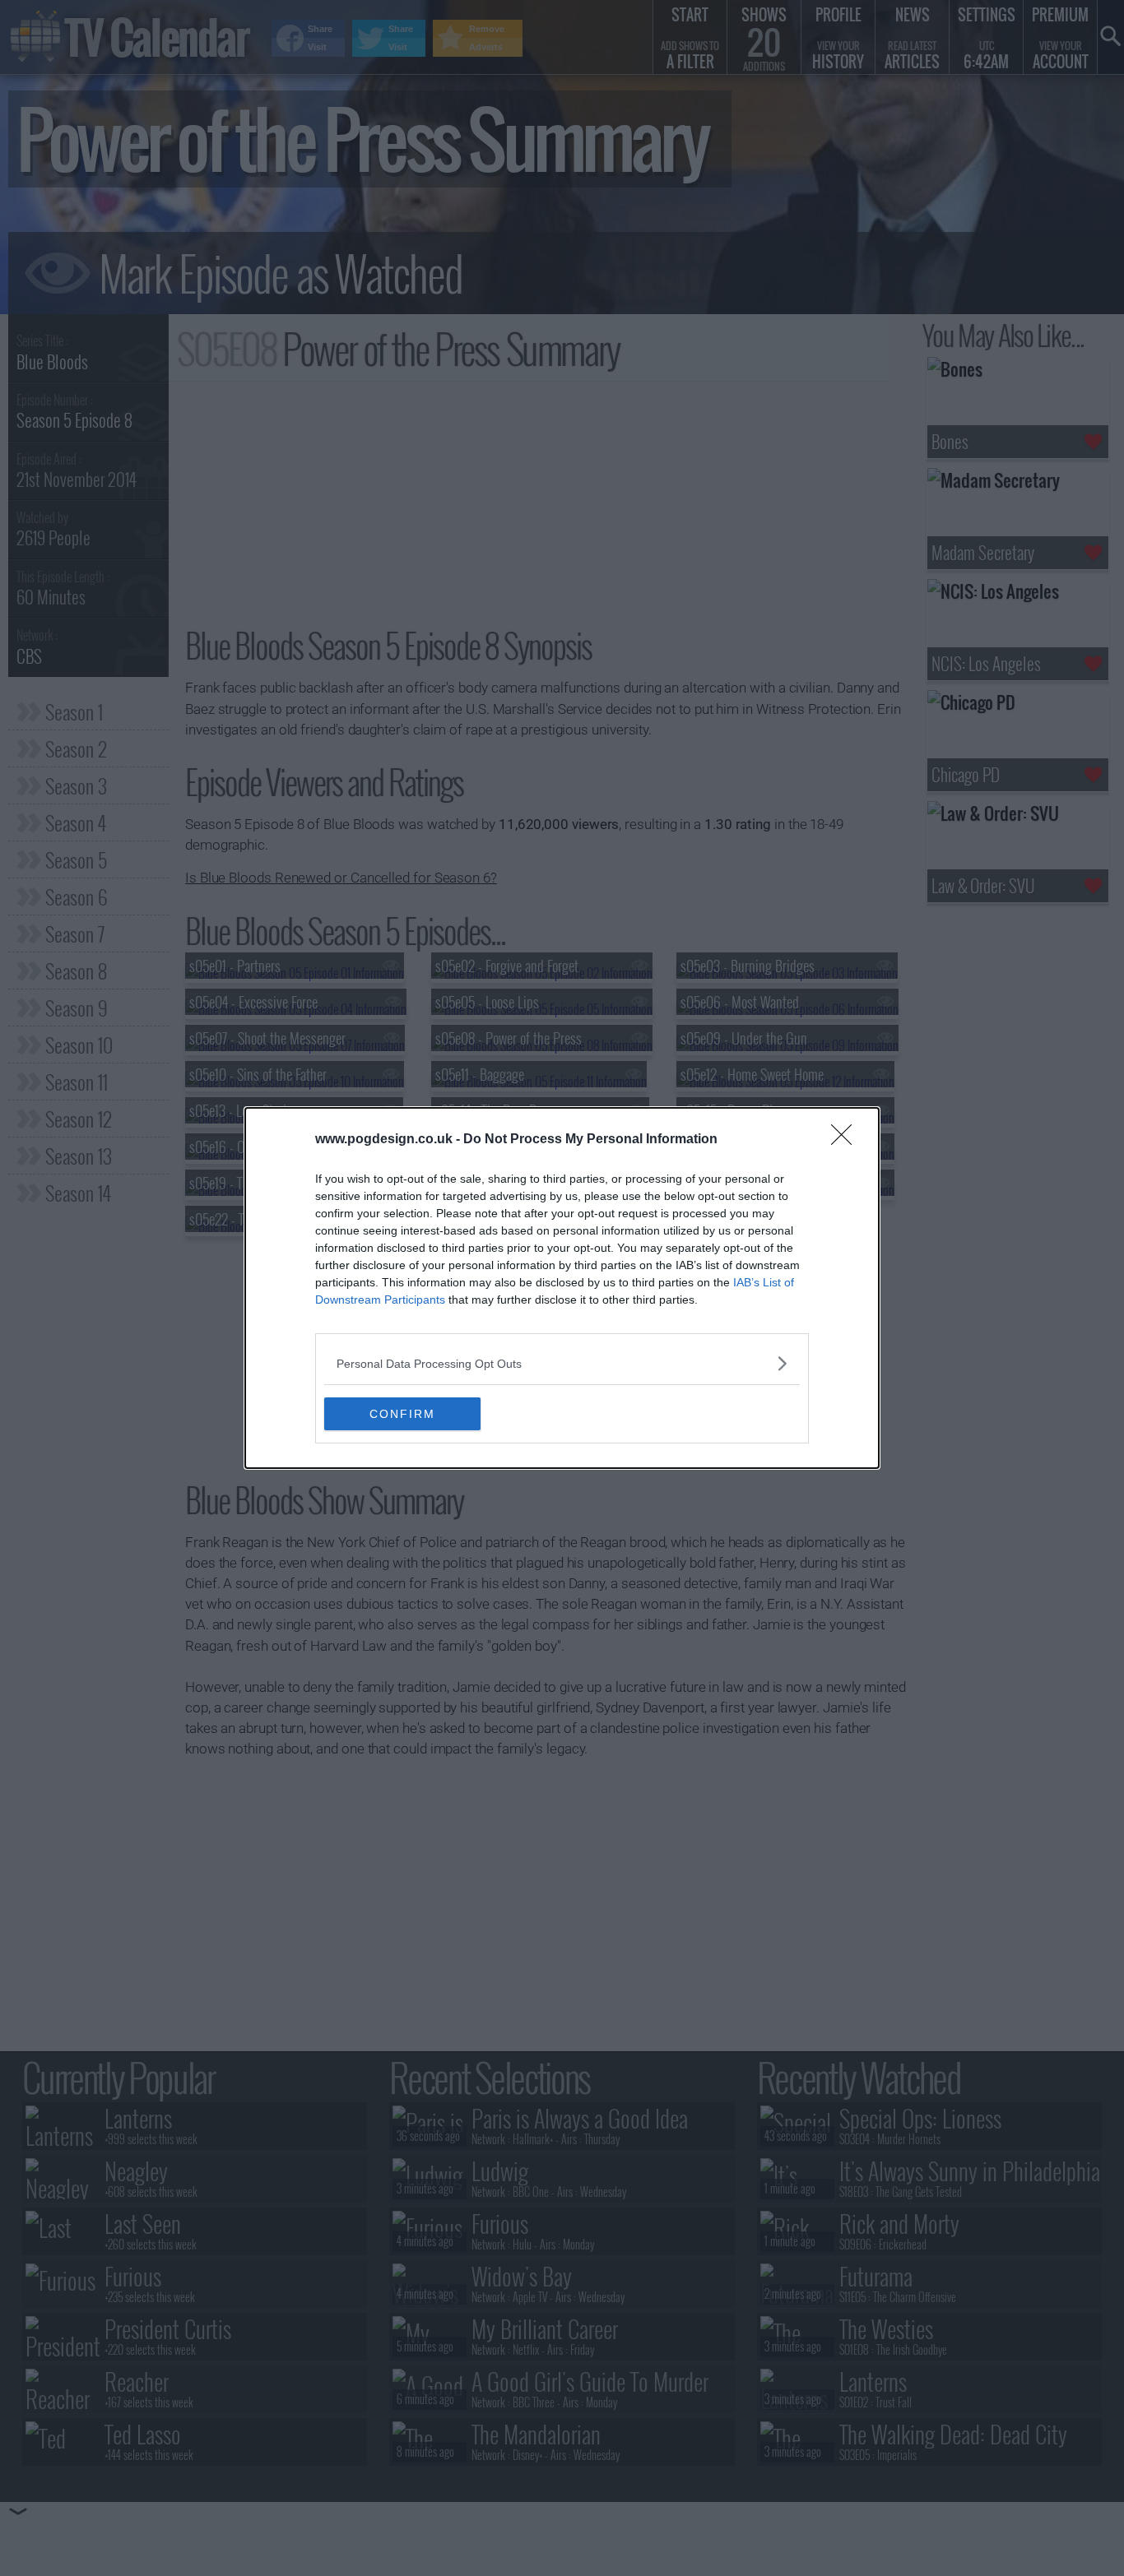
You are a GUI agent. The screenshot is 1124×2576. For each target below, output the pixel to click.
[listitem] (562, 1363)
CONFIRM (402, 1414)
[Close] (847, 1140)
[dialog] (562, 1288)
